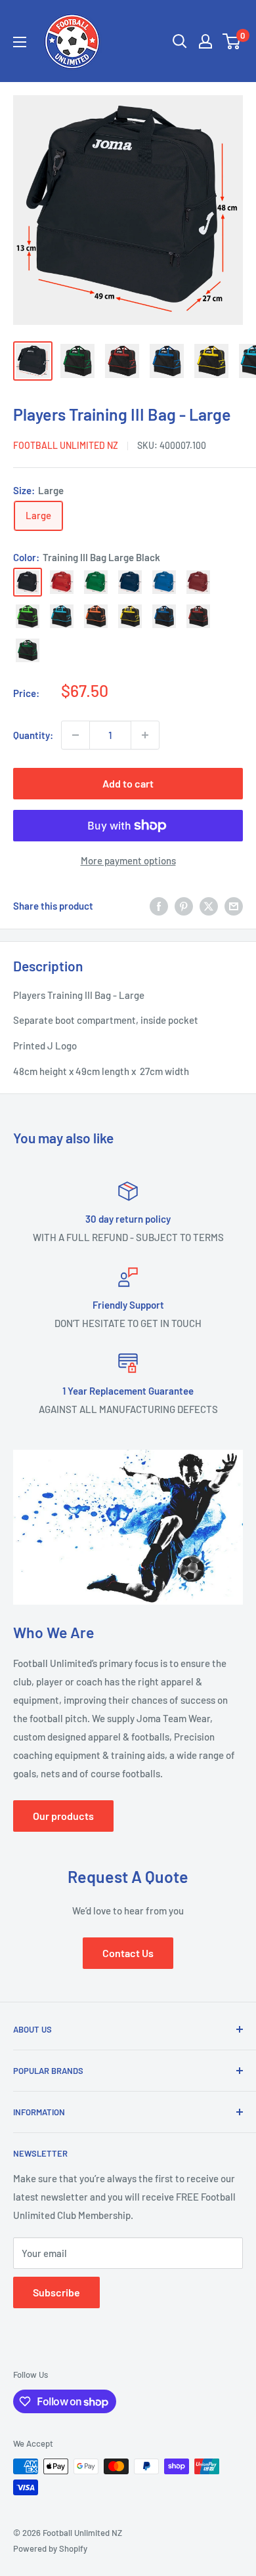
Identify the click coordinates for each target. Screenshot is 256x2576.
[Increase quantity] (145, 735)
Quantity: (33, 735)
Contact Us (128, 1953)
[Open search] (180, 41)
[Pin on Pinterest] (184, 906)
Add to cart (128, 783)
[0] (232, 41)
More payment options (128, 860)
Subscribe (56, 2292)
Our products (63, 1816)
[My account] (205, 41)
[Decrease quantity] (75, 735)
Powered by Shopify (50, 2548)
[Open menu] (20, 42)
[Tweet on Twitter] (209, 906)
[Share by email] (234, 906)
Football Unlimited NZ (66, 445)
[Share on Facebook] (159, 906)
